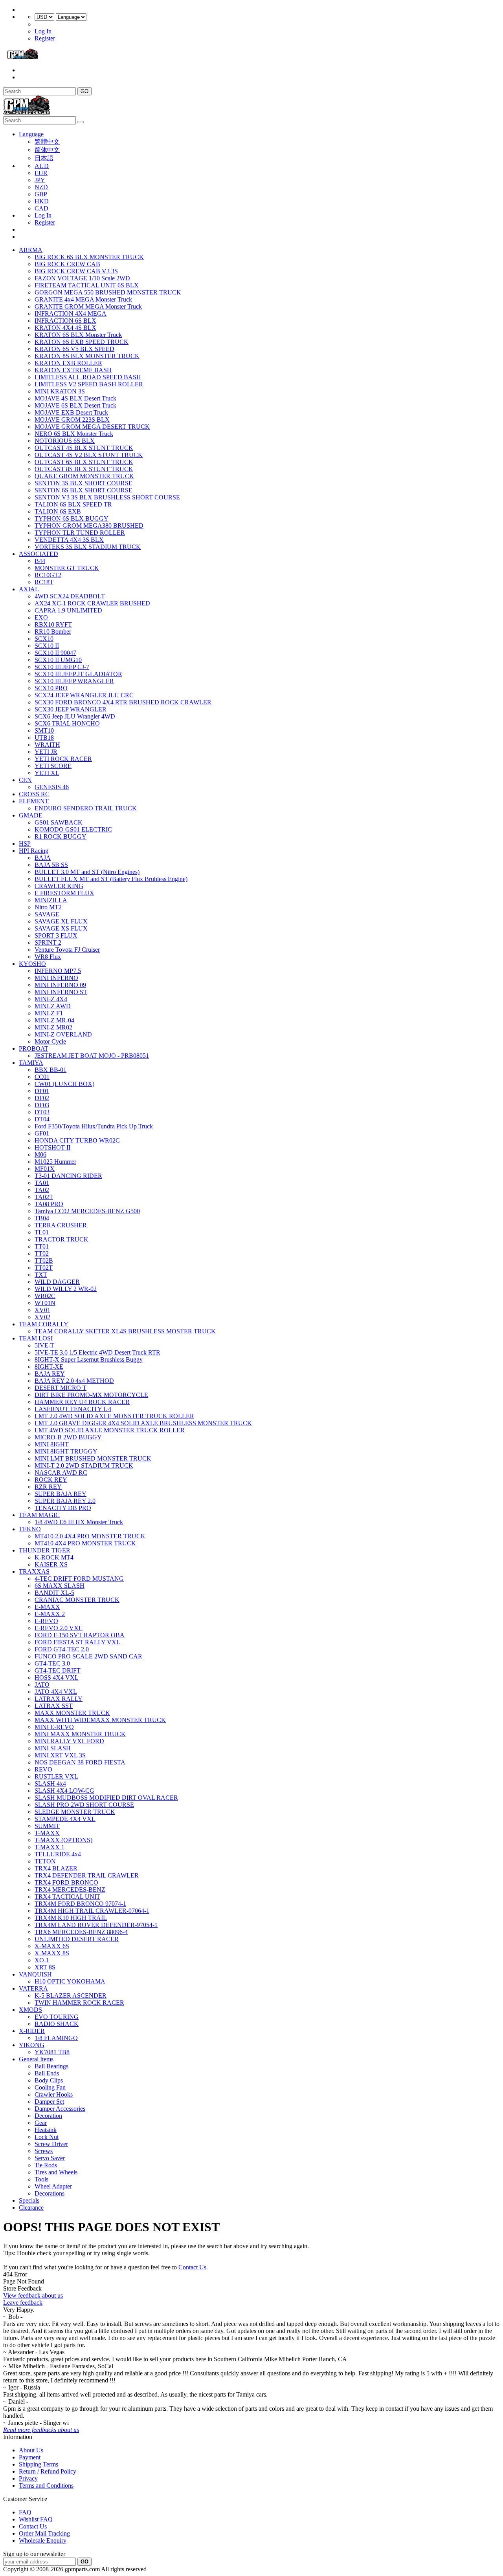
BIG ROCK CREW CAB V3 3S (76, 271)
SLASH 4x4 (50, 1783)
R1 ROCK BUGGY (61, 836)
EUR (41, 173)
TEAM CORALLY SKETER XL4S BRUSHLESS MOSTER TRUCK (125, 1331)
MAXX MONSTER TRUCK (72, 1713)
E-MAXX (47, 1607)
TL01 (42, 1232)
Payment (30, 2457)
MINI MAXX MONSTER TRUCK (80, 1734)
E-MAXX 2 (50, 1614)
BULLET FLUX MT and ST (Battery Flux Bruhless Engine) (111, 879)
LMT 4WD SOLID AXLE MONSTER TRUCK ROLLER (110, 1430)
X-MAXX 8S (52, 1953)
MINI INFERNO (56, 978)
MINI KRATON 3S (60, 391)
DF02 (42, 1098)
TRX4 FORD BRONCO (66, 1882)
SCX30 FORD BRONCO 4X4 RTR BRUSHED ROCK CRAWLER (123, 702)
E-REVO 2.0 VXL (59, 1628)
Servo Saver (50, 2158)
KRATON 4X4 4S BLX (65, 328)
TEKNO (30, 1529)
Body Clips (49, 2080)
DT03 (42, 1112)
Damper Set (49, 2102)
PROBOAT (34, 1048)
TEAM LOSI (36, 1338)
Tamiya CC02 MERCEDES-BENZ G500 (87, 1211)
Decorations (50, 2193)
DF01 (42, 1091)
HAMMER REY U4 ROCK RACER (82, 1402)
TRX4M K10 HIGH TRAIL (71, 1918)
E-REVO (46, 1621)
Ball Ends (47, 2073)
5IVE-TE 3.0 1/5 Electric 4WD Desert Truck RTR (97, 1352)
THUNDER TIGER (45, 1550)
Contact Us (192, 2267)
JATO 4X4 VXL (56, 1692)
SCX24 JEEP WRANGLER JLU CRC (84, 695)
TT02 (42, 1253)
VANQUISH (35, 1974)
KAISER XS (51, 1564)
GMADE (31, 815)
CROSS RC (34, 794)
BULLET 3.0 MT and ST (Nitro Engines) (87, 872)
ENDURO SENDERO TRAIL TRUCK (86, 808)
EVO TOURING (57, 2017)
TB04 (42, 1218)
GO (84, 91)
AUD (42, 166)
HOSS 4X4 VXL (57, 1677)
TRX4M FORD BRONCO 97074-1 (80, 1904)
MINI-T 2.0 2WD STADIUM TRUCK (84, 1465)
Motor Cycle (50, 1041)
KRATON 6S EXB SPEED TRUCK (82, 342)
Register (45, 38)
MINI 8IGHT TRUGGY (66, 1451)
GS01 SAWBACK (59, 822)
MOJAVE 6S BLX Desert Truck (75, 405)
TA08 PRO (49, 1204)
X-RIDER (32, 2031)
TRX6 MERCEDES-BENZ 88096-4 (81, 1932)
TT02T (44, 1268)
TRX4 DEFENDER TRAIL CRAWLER (87, 1875)
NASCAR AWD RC (61, 1473)
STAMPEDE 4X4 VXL (65, 1819)
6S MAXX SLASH (60, 1586)
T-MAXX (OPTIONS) (63, 1840)
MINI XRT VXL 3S (60, 1755)
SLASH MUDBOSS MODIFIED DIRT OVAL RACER (106, 1798)
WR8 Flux (48, 957)
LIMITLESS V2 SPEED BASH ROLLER (89, 384)
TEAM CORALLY (44, 1324)
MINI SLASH (53, 1748)
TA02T (44, 1197)
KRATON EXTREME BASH (73, 370)
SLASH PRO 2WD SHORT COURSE (84, 1805)
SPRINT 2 (48, 942)
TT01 (42, 1246)
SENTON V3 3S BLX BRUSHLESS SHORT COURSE (107, 497)
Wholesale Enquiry (43, 2540)
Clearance (31, 2208)
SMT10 (44, 730)
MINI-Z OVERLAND (63, 1034)
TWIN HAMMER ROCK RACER (79, 2003)
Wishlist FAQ (36, 2519)
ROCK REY (51, 1480)
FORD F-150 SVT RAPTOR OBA (80, 1635)
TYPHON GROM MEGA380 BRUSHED (89, 526)
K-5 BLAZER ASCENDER (71, 1996)
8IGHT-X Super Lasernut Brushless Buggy (89, 1359)
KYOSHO (32, 964)
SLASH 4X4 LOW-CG (64, 1791)
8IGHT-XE (49, 1367)
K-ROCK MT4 (54, 1557)
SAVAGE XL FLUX (61, 921)
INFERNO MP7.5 (58, 971)
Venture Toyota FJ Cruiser (67, 950)
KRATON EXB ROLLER (68, 363)
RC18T (44, 582)
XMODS (30, 2010)
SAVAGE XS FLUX (61, 928)
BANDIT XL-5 (54, 1593)
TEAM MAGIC (39, 1515)
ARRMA (31, 250)
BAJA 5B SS (51, 865)
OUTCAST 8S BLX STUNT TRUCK (84, 469)
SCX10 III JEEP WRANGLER (74, 681)
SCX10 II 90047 (55, 653)
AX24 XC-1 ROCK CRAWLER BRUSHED (92, 603)
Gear (41, 2123)
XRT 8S (45, 1967)
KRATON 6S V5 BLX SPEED (74, 349)
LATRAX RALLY (59, 1699)
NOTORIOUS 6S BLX (65, 441)
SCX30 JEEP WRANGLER (71, 709)
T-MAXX (47, 1833)
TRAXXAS (34, 1571)
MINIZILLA (51, 900)
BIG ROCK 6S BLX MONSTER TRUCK (89, 257)
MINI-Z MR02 (53, 1027)
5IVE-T (44, 1345)
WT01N (45, 1303)
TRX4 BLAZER (56, 1868)
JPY (40, 180)
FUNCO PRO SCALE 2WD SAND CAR (88, 1656)
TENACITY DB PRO (63, 1508)
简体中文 (47, 150)
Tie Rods (46, 2165)
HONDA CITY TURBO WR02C (77, 1140)
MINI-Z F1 (49, 1013)
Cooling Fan (50, 2087)
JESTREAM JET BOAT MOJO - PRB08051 (92, 1056)
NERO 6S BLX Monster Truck (74, 434)
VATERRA (33, 1988)
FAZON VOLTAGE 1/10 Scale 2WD (82, 278)
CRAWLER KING (59, 886)
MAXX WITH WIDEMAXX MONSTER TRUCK (100, 1720)
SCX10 (44, 639)
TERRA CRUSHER (61, 1225)
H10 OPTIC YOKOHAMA (70, 1981)
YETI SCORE (53, 766)
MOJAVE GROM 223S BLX (72, 420)
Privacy (28, 2478)
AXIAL (29, 589)
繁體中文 (47, 142)
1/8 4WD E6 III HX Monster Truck (79, 1522)
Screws (44, 2151)
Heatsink (46, 2130)
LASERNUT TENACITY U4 (73, 1409)
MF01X (45, 1169)
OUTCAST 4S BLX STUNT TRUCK (84, 448)
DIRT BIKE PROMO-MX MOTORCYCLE (91, 1395)
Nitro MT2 (48, 907)
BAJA (43, 858)
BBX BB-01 (50, 1070)
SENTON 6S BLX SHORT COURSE (84, 490)
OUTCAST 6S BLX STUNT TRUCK (84, 462)
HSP (25, 844)
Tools (41, 2179)
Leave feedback (23, 2303)
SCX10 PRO (51, 688)
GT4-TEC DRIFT (58, 1670)
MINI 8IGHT (52, 1444)
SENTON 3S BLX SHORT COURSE (84, 483)
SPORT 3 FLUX (56, 935)
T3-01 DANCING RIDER (68, 1176)
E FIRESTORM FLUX (64, 893)
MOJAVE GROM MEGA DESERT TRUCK (92, 427)
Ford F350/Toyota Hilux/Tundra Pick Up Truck (94, 1126)
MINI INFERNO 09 (60, 985)
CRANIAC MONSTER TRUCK (77, 1600)
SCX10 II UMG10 (58, 660)
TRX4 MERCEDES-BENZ (70, 1889)
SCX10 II (47, 646)
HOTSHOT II (52, 1147)
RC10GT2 (48, 575)
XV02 (42, 1317)
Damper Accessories (60, 2109)
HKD (42, 201)
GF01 (42, 1133)
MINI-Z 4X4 (51, 999)
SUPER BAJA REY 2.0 (65, 1501)
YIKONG (32, 2045)
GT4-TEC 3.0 (52, 1663)
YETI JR (46, 752)
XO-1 (42, 1960)
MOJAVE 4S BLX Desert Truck (75, 398)
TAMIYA (31, 1063)
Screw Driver (51, 2144)
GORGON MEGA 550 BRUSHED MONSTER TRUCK (108, 292)
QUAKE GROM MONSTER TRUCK (84, 476)
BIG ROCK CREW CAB (67, 264)
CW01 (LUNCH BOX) (64, 1084)
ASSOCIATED (39, 554)
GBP (41, 194)
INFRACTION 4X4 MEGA (71, 314)
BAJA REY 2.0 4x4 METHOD (74, 1381)
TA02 (42, 1190)
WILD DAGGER (57, 1282)
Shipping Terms (39, 2464)
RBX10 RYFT (53, 624)
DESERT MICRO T (61, 1388)
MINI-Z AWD (53, 1006)
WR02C (45, 1296)
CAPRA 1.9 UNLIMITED (68, 610)
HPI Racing (34, 851)
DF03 (42, 1105)
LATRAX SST (54, 1706)
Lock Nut (47, 2137)
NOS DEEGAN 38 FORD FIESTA (80, 1762)
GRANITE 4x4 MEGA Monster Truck (83, 299)
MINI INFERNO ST (61, 992)
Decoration (48, 2116)
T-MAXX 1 (50, 1847)
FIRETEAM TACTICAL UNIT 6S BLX (87, 285)
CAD (41, 208)
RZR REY (48, 1487)
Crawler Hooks (54, 2094)
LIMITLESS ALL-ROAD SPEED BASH (88, 377)
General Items (36, 2059)
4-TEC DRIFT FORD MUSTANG (79, 1579)
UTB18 (44, 738)
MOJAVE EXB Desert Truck (71, 412)
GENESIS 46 (52, 787)
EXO (41, 617)
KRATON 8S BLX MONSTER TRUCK (87, 356)
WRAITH (47, 745)
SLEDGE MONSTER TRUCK (75, 1812)
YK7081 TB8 (52, 2052)
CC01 (42, 1077)
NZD (41, 187)
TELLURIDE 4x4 (58, 1854)
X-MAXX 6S (52, 1946)
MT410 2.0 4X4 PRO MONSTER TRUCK (90, 1536)
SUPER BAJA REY (61, 1494)
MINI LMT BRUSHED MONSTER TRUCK (93, 1458)
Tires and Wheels (56, 2172)
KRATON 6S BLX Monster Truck (78, 335)
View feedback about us (33, 2295)
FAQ (25, 2512)
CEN (25, 780)
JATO (42, 1685)
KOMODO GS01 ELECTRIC (73, 829)
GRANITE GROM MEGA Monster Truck (88, 306)
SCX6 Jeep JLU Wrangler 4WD (75, 716)
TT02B (44, 1261)
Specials (29, 2200)
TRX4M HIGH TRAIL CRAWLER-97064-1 (92, 1911)
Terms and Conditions (46, 2486)
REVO (43, 1769)
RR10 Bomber (53, 632)
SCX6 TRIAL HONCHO (67, 723)
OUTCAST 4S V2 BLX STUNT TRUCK (89, 455)
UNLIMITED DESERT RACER (77, 1939)
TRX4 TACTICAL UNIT (67, 1897)
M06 (40, 1155)
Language (31, 134)
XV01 (42, 1310)
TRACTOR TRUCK (61, 1239)
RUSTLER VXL (56, 1776)
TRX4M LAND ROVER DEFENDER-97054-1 (96, 1925)
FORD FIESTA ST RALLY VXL (77, 1642)
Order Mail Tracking (44, 2533)
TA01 (42, 1183)
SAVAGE (47, 914)
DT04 (42, 1119)
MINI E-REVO (54, 1727)
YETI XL (47, 773)
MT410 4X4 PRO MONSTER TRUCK (85, 1543)
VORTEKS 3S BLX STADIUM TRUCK (88, 547)
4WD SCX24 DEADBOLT (70, 596)
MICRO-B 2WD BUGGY (68, 1437)
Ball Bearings (51, 2066)
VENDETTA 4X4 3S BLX (69, 540)
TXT (41, 1275)
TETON (45, 1861)
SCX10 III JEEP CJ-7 (62, 667)
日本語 (44, 158)
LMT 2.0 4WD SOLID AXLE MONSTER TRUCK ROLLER (114, 1416)
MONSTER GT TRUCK (67, 568)
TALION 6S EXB (58, 511)
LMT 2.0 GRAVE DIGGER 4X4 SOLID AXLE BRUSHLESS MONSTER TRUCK (143, 1423)
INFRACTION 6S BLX (65, 321)
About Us (31, 2450)
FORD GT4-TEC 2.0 (62, 1649)
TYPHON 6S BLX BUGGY (72, 518)
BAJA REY (50, 1374)
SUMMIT (47, 1826)
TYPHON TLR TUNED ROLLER (80, 533)
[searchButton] (81, 122)
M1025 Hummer (55, 1162)
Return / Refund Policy (48, 2471)
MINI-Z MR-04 (54, 1020)
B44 (40, 561)
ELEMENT (34, 801)
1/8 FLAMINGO (56, 2038)
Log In (43, 31)
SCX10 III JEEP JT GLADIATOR (78, 674)
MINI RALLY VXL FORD (69, 1741)
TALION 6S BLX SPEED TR (73, 504)
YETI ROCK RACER (63, 759)
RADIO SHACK (57, 2024)
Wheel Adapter (53, 2186)
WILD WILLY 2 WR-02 (66, 1289)
